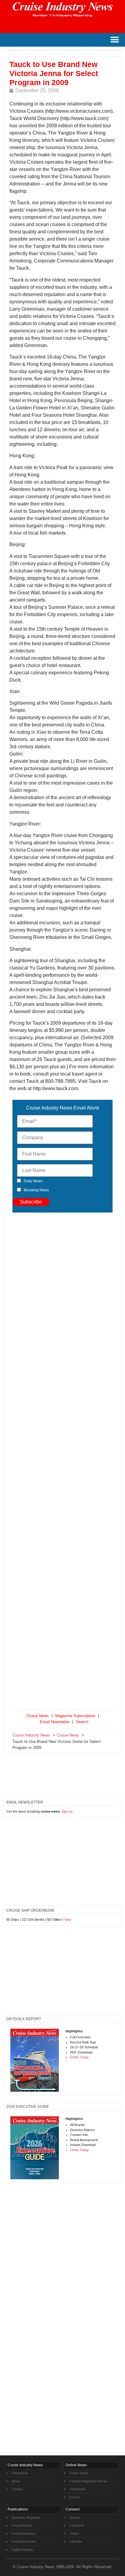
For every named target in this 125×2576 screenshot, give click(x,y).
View (68, 1920)
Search (82, 1722)
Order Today (79, 2057)
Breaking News (36, 1190)
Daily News (33, 1181)
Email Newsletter (55, 1722)
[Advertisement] (62, 1462)
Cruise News (38, 1716)
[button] (115, 40)
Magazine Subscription (75, 1716)
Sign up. (68, 1811)
